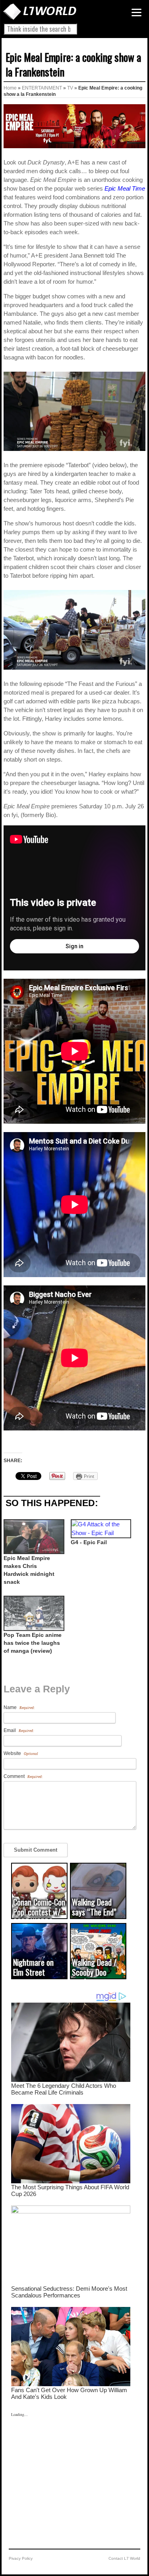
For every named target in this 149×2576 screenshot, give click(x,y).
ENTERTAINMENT (42, 88)
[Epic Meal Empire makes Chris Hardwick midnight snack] (33, 1537)
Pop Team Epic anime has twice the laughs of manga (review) (33, 1643)
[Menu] (136, 12)
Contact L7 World (124, 2558)
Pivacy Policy (21, 2558)
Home (10, 88)
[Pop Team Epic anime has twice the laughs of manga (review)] (33, 1613)
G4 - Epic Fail (89, 1542)
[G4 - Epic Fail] (100, 1529)
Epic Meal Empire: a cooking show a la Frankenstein (73, 64)
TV (70, 88)
